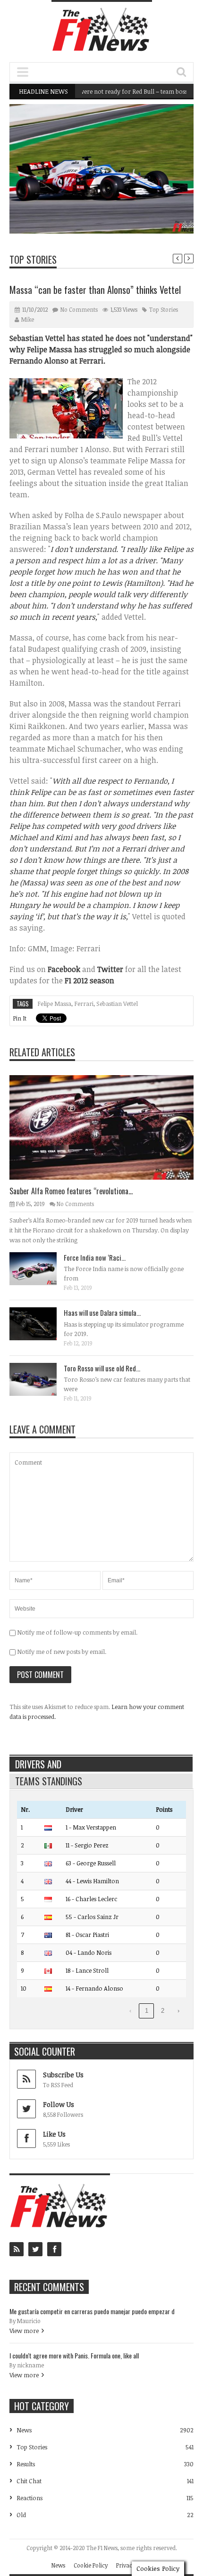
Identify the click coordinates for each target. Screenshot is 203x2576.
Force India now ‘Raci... (95, 1257)
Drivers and (38, 1764)
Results (26, 2464)
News (162, 192)
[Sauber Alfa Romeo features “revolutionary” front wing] (109, 1127)
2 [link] (163, 2011)
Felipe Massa (54, 1004)
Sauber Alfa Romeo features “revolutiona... (71, 1191)
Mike (28, 319)
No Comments (79, 309)
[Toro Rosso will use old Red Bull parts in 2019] (41, 1379)
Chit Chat (29, 2481)
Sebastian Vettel (117, 1004)
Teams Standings (49, 1781)
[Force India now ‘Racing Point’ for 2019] (41, 1268)
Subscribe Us (63, 2075)
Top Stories (33, 259)
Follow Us (59, 2104)
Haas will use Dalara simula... (102, 1312)
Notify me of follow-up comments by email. (77, 1632)
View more (24, 2331)
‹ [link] (130, 2011)
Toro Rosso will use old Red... (102, 1368)
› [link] (178, 2011)
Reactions (30, 2498)
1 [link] (147, 2011)
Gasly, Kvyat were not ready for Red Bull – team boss (97, 91)
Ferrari (84, 1004)
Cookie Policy (91, 2565)
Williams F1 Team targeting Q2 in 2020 (132, 210)
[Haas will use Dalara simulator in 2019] (41, 1323)
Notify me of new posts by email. (62, 1652)
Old (21, 2515)
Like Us (54, 2134)
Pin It (20, 1018)
